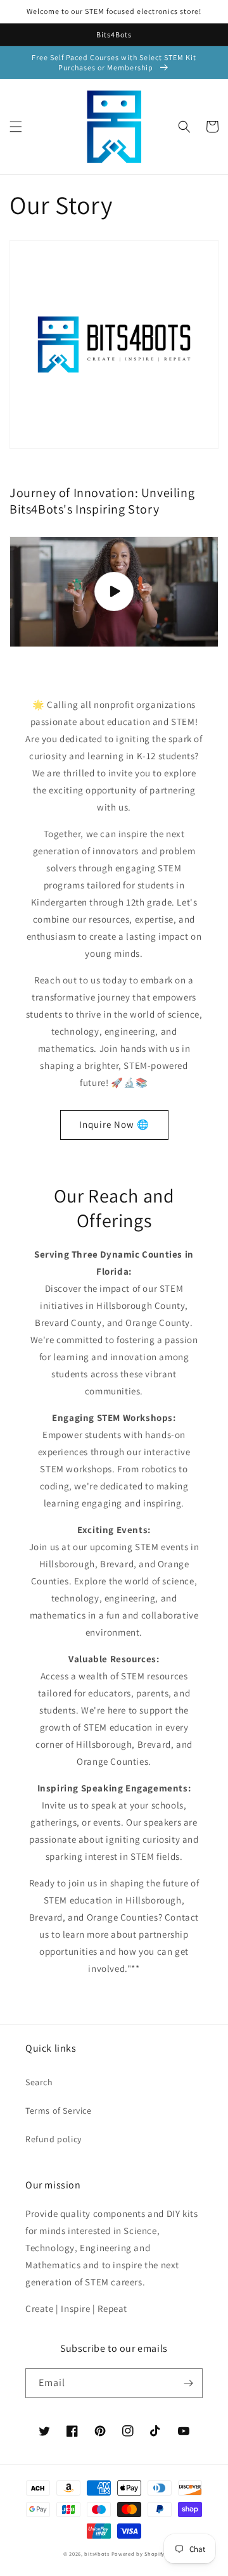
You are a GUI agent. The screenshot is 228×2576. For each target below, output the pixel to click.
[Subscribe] (188, 2383)
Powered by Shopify (138, 2554)
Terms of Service (59, 2111)
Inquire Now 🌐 (114, 1124)
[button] (16, 127)
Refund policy (54, 2139)
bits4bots (97, 2554)
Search (39, 2082)
